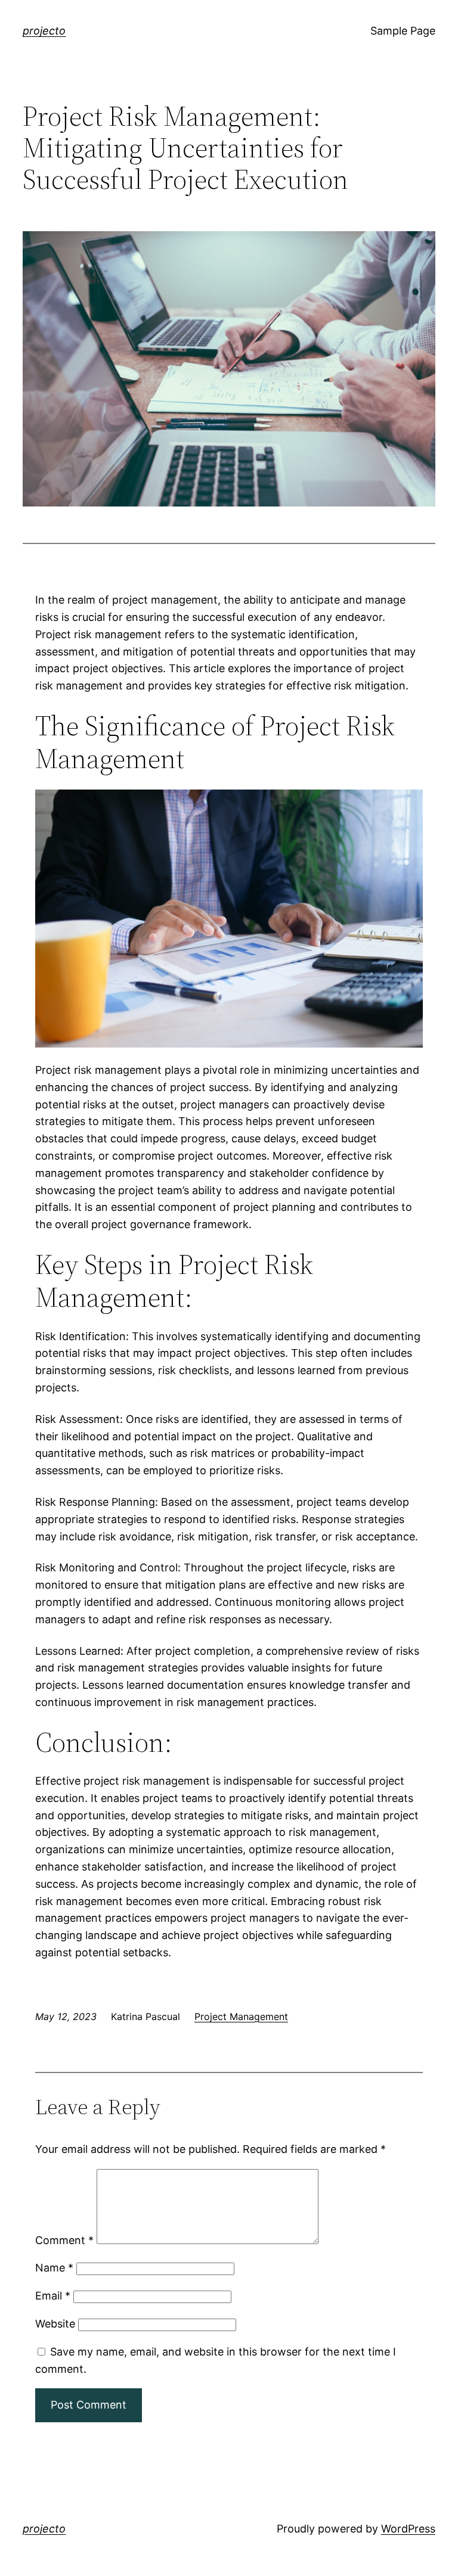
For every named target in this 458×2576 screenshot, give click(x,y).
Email (53, 2296)
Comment (64, 2240)
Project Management (241, 2016)
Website (55, 2324)
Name (54, 2268)
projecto (44, 31)
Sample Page (403, 31)
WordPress (408, 2529)
